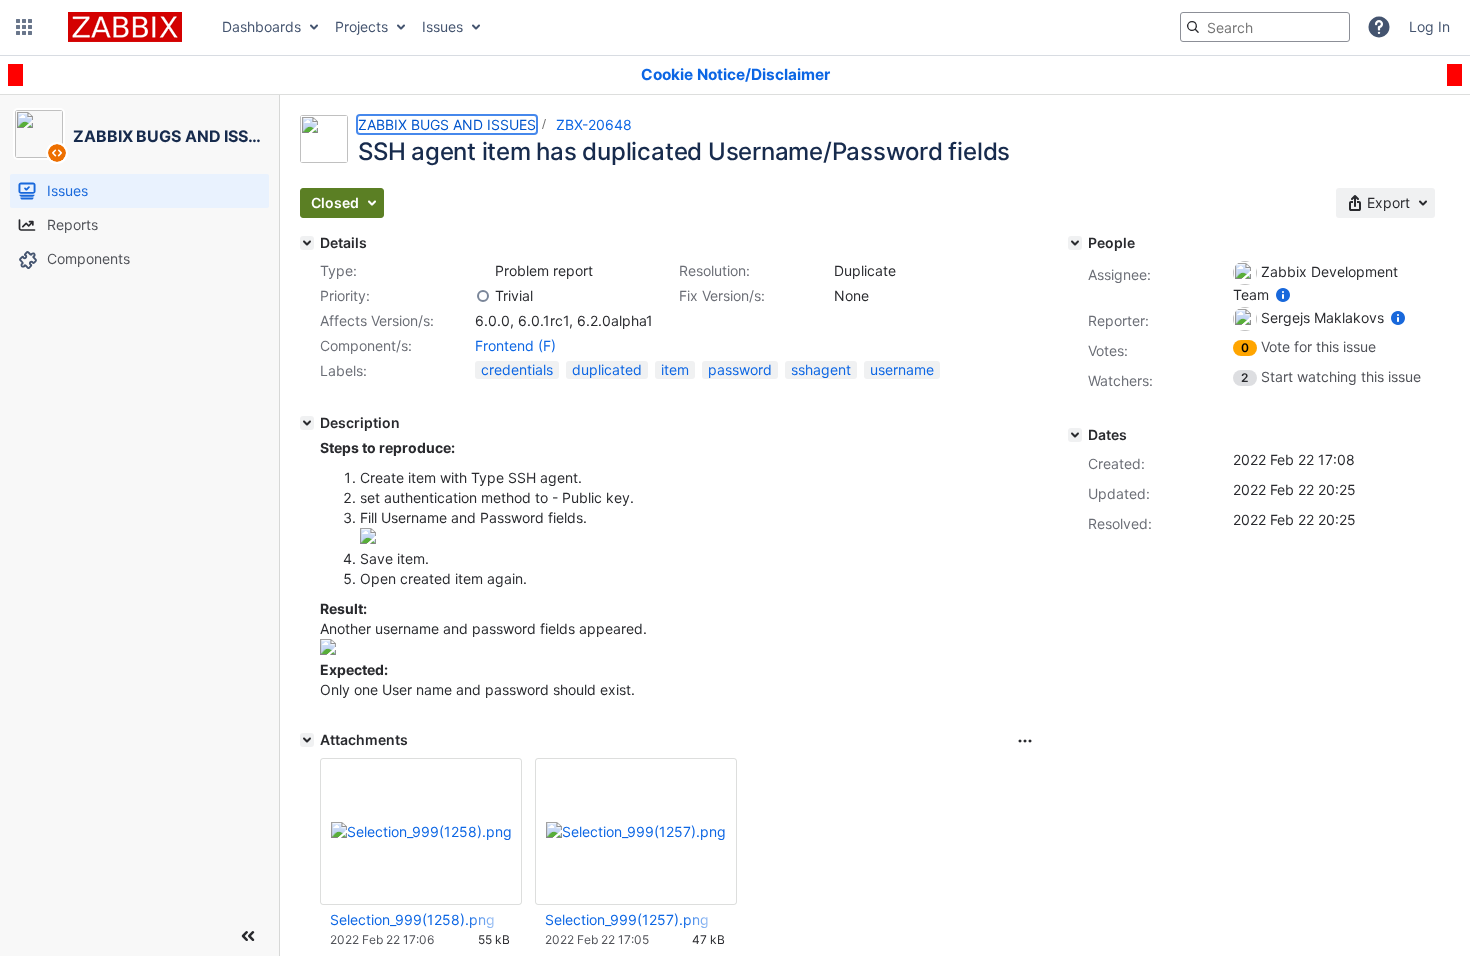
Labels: (343, 370)
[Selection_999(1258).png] (328, 649)
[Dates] (1075, 435)
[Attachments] (307, 740)
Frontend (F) (515, 345)
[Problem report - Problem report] (483, 271)
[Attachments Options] (1025, 741)
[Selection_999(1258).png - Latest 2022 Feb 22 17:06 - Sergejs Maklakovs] (421, 831)
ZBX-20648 (594, 124)
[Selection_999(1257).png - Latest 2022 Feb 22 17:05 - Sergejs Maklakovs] (636, 831)
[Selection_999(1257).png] (368, 538)
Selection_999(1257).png (627, 919)
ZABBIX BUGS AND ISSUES (447, 124)
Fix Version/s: (722, 295)
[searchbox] (1265, 27)
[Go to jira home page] (125, 27)
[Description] (307, 423)
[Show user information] (1283, 294)
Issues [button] (442, 26)
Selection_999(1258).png (412, 919)
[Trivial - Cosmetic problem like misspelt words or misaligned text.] (483, 296)
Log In (1429, 26)
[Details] (307, 243)
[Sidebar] (248, 936)
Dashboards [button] (261, 26)
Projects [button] (361, 26)
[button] (24, 27)
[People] (1075, 243)
